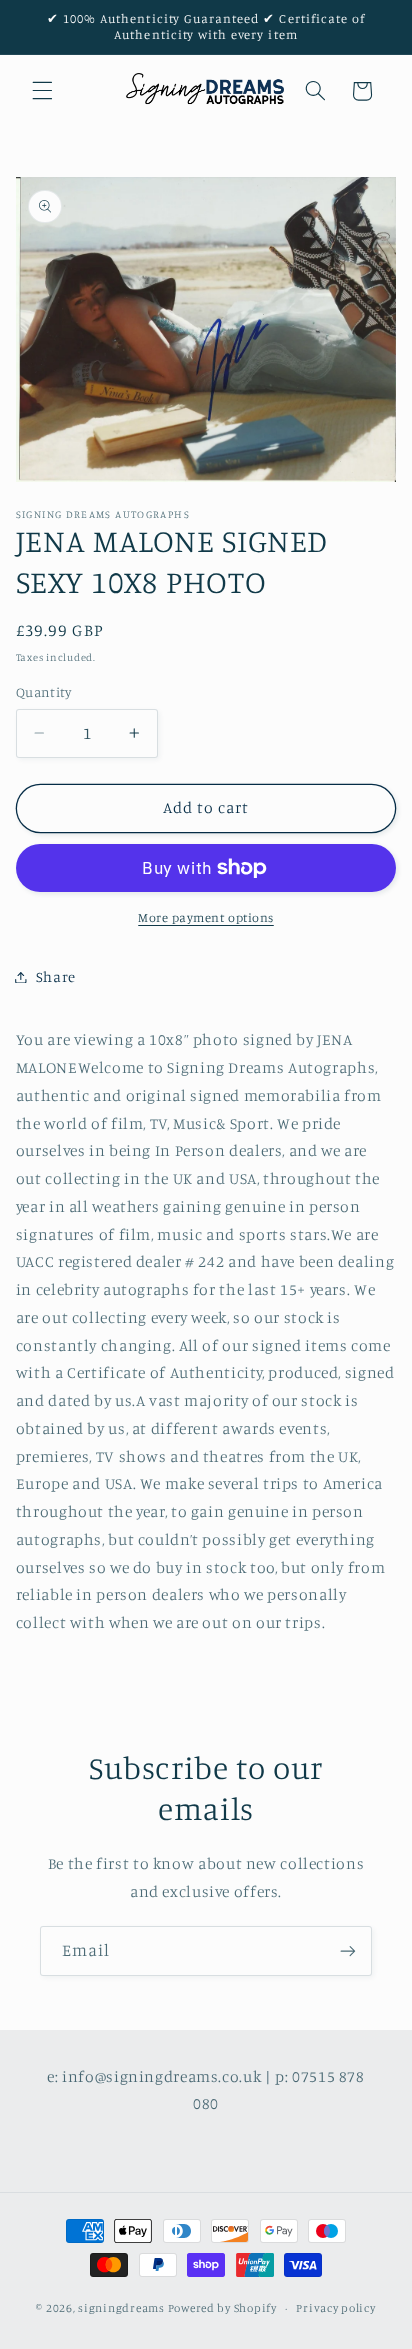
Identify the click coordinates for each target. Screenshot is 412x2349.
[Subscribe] (348, 1950)
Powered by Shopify (222, 2308)
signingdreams (121, 2308)
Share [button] (56, 976)
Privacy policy (335, 2308)
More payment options (206, 917)
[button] (42, 91)
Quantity (43, 692)
